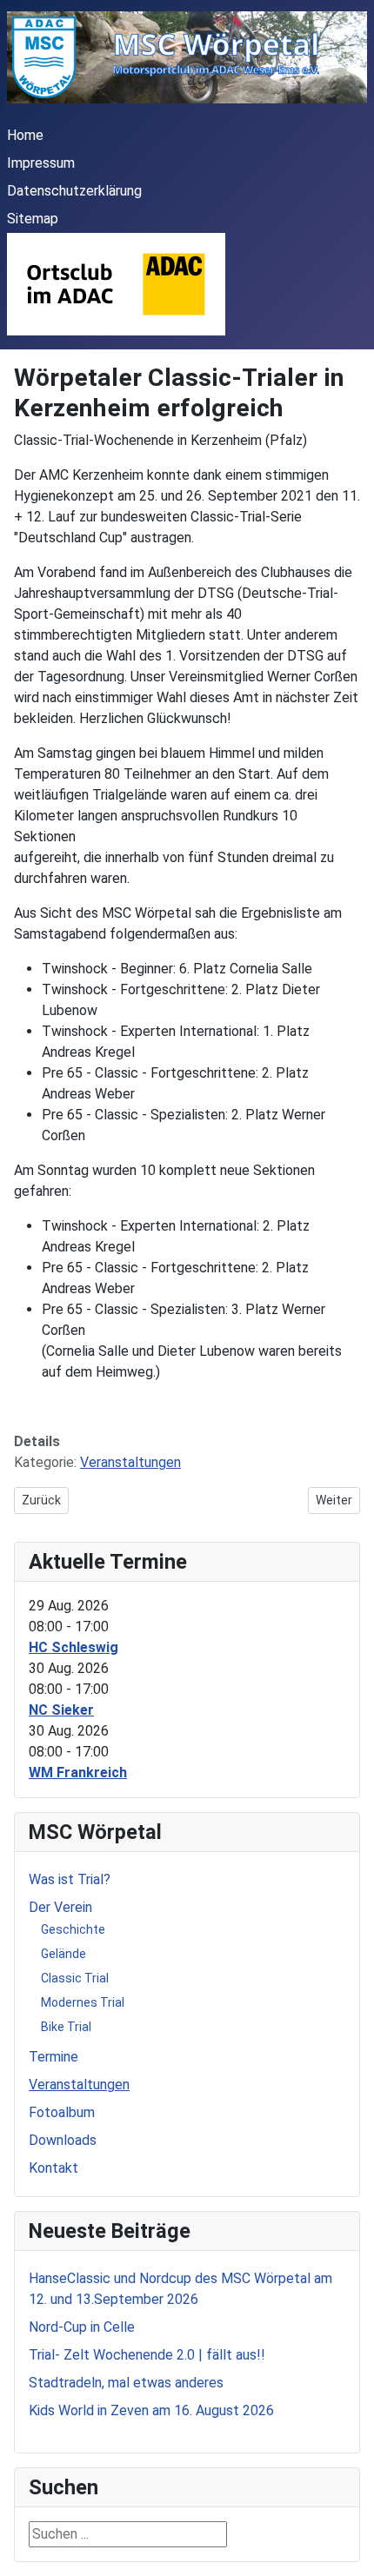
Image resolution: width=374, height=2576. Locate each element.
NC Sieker (61, 1710)
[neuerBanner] (116, 284)
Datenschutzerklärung (74, 191)
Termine (53, 2057)
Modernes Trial (83, 2002)
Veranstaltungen (130, 1462)
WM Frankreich (78, 1773)
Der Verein (60, 1907)
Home (25, 135)
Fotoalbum (62, 2112)
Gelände (63, 1954)
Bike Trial (66, 2027)
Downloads (63, 2140)
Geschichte (73, 1929)
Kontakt (53, 2168)
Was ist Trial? (70, 1879)
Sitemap (33, 219)
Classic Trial (75, 1978)
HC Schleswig (73, 1647)
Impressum (41, 163)
